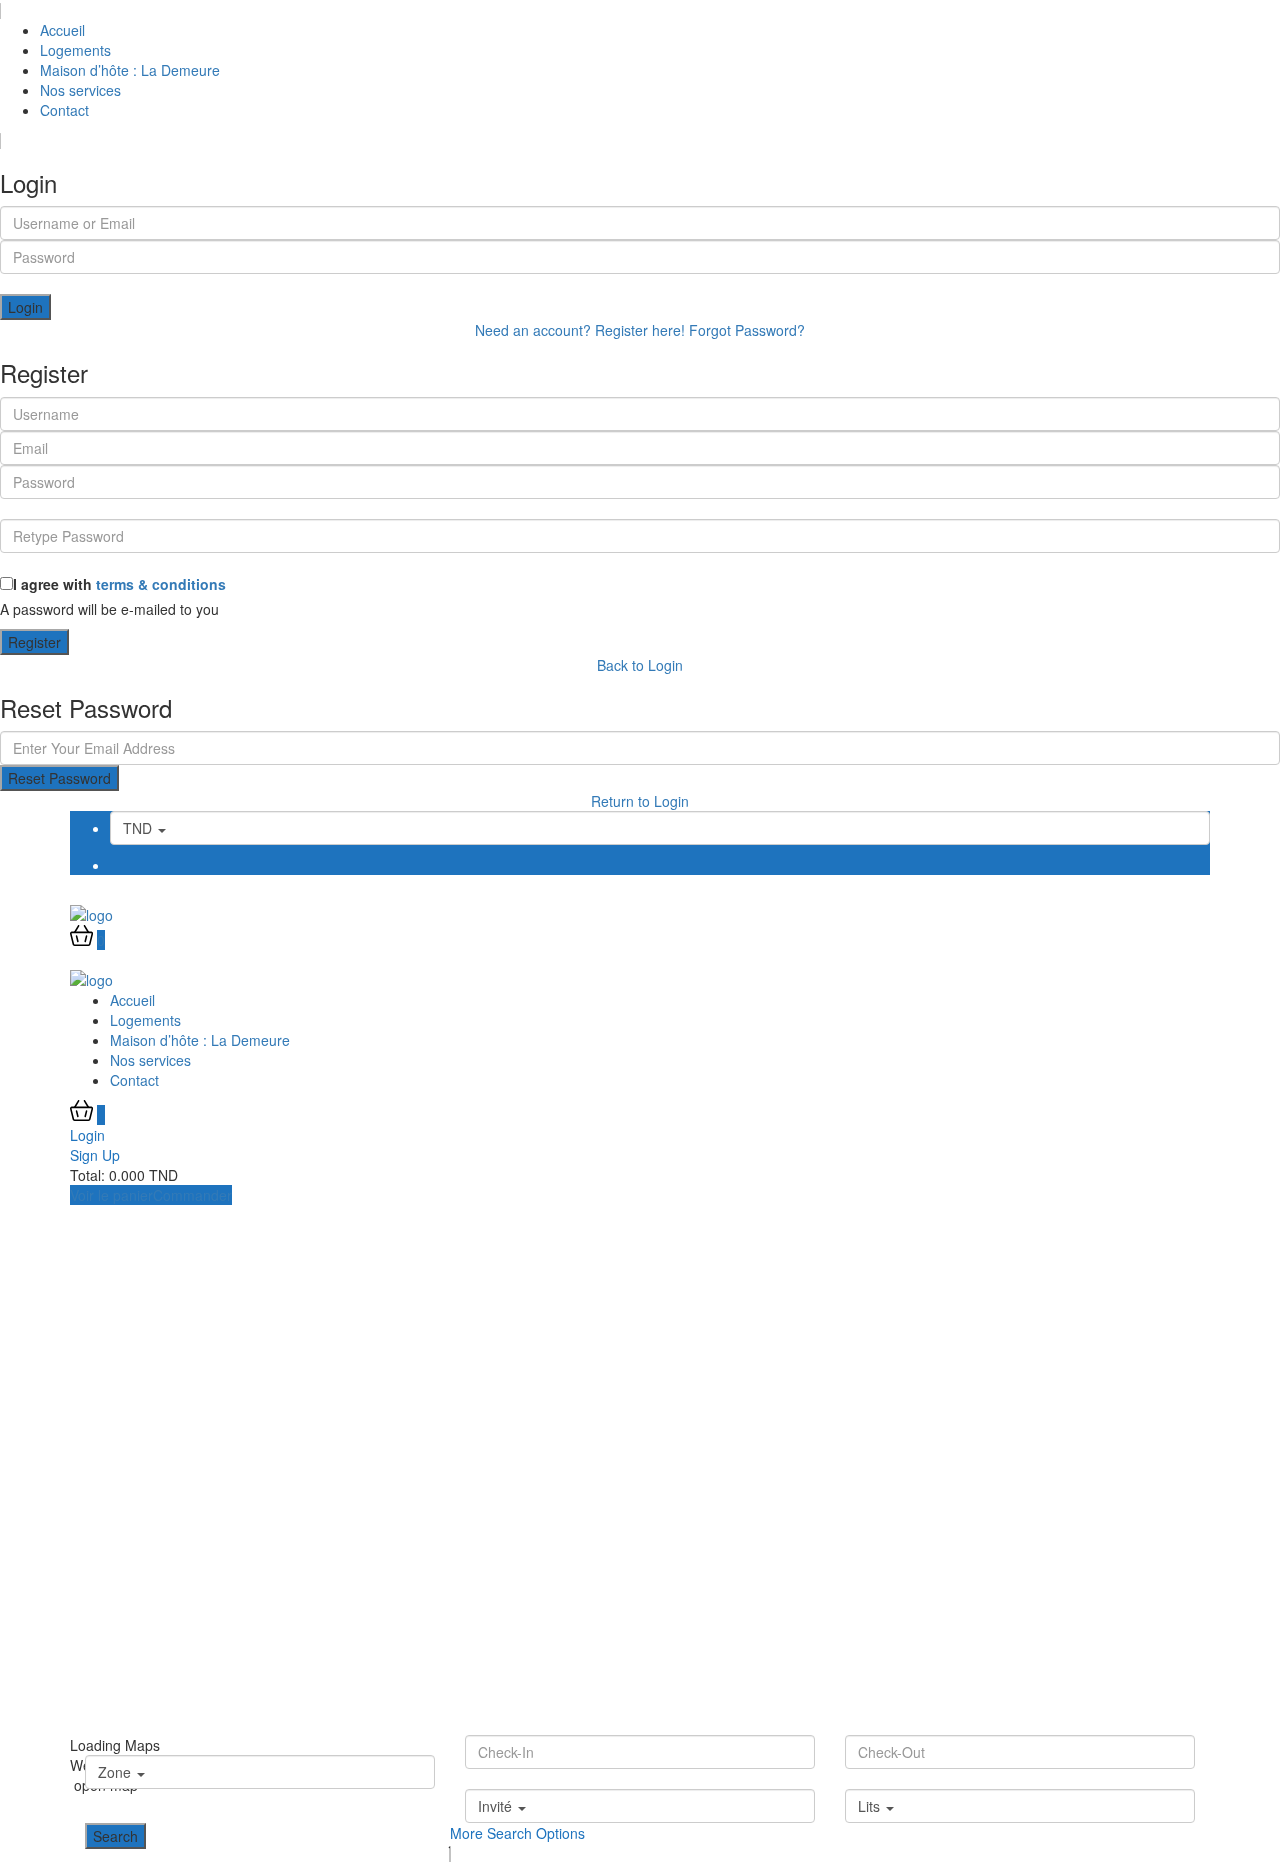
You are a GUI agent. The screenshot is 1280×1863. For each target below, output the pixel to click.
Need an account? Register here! (580, 330)
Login (25, 307)
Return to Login (640, 801)
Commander (192, 1195)
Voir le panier (111, 1195)
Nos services (80, 90)
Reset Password (59, 778)
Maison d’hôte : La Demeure (130, 70)
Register (34, 642)
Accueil (62, 30)
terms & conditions (161, 584)
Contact (64, 110)
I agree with (119, 584)
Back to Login (640, 665)
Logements (75, 50)
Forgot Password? (747, 330)
